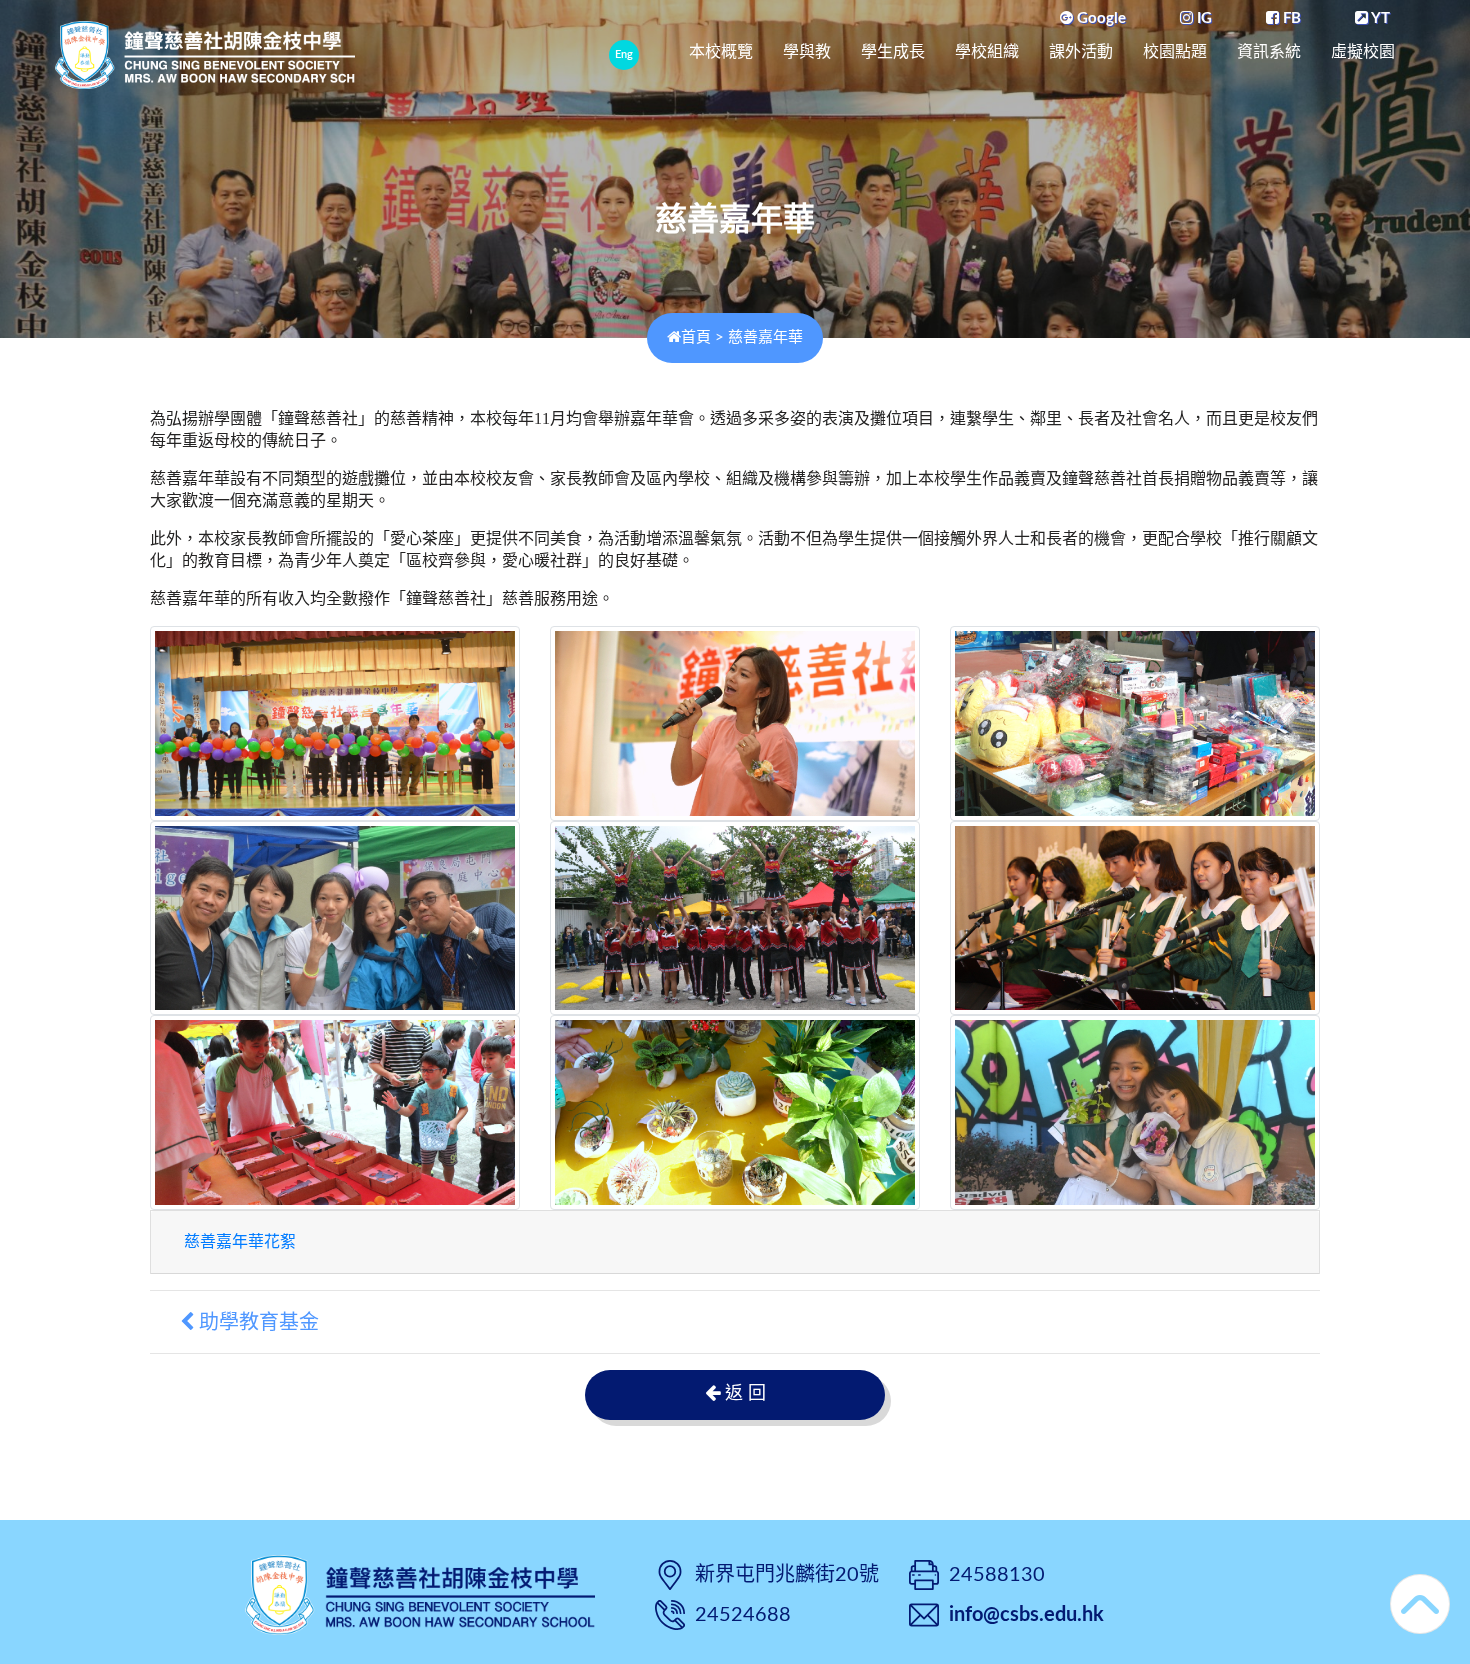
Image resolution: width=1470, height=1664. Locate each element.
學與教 (807, 51)
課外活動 (1081, 51)
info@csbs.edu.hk (1026, 1615)
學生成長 (893, 51)
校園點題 (1175, 51)
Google (1099, 18)
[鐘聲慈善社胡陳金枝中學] (420, 1592)
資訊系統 (1269, 51)
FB (1290, 18)
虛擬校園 (1363, 51)
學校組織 (987, 51)
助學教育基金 (256, 1322)
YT (1379, 18)
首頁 (696, 337)
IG (1202, 18)
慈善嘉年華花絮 (240, 1241)
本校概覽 (721, 51)
